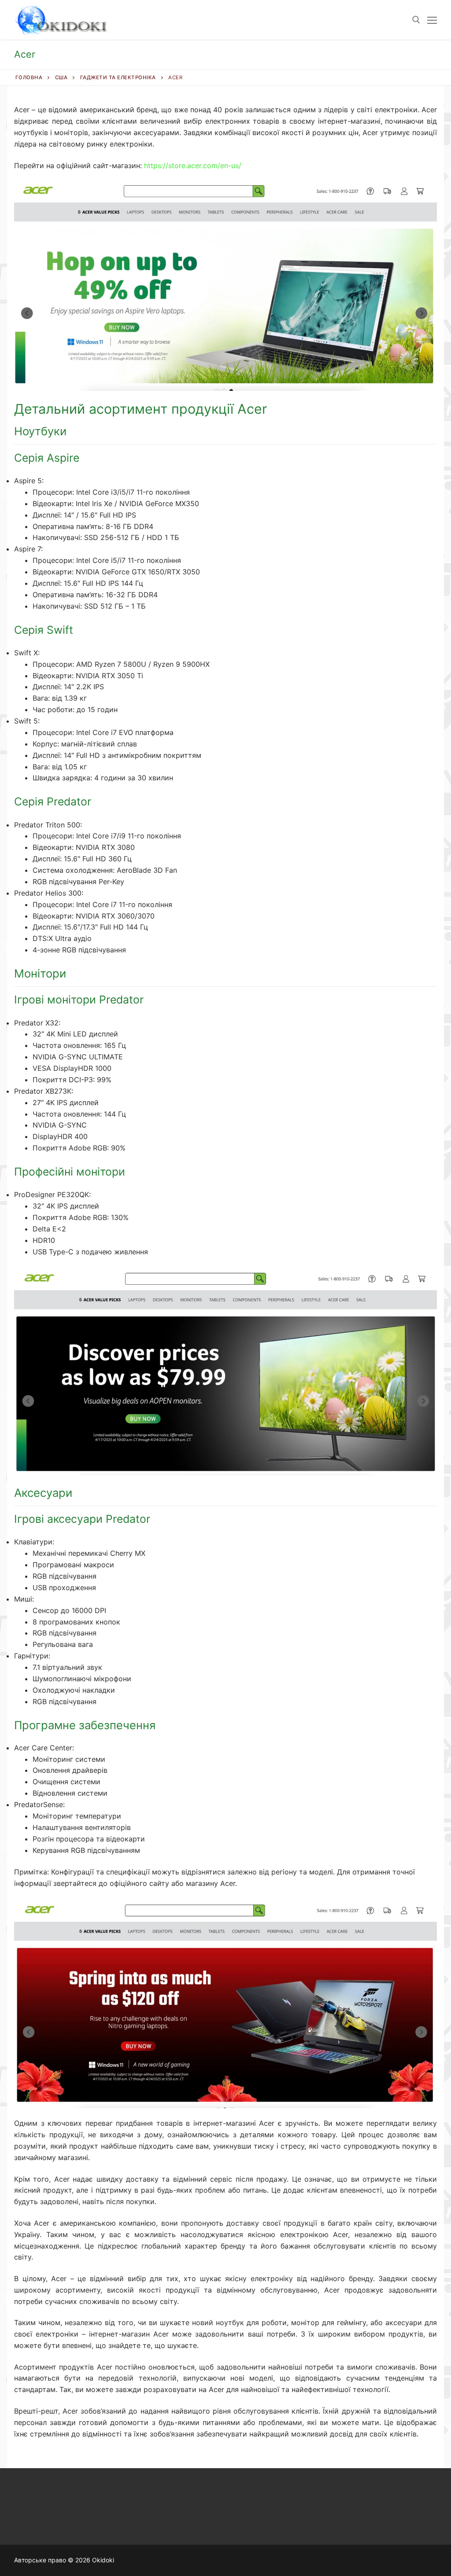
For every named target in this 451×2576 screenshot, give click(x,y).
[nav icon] (432, 20)
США (61, 77)
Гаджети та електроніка (118, 77)
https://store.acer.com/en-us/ (193, 165)
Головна (29, 77)
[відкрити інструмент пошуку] (416, 20)
